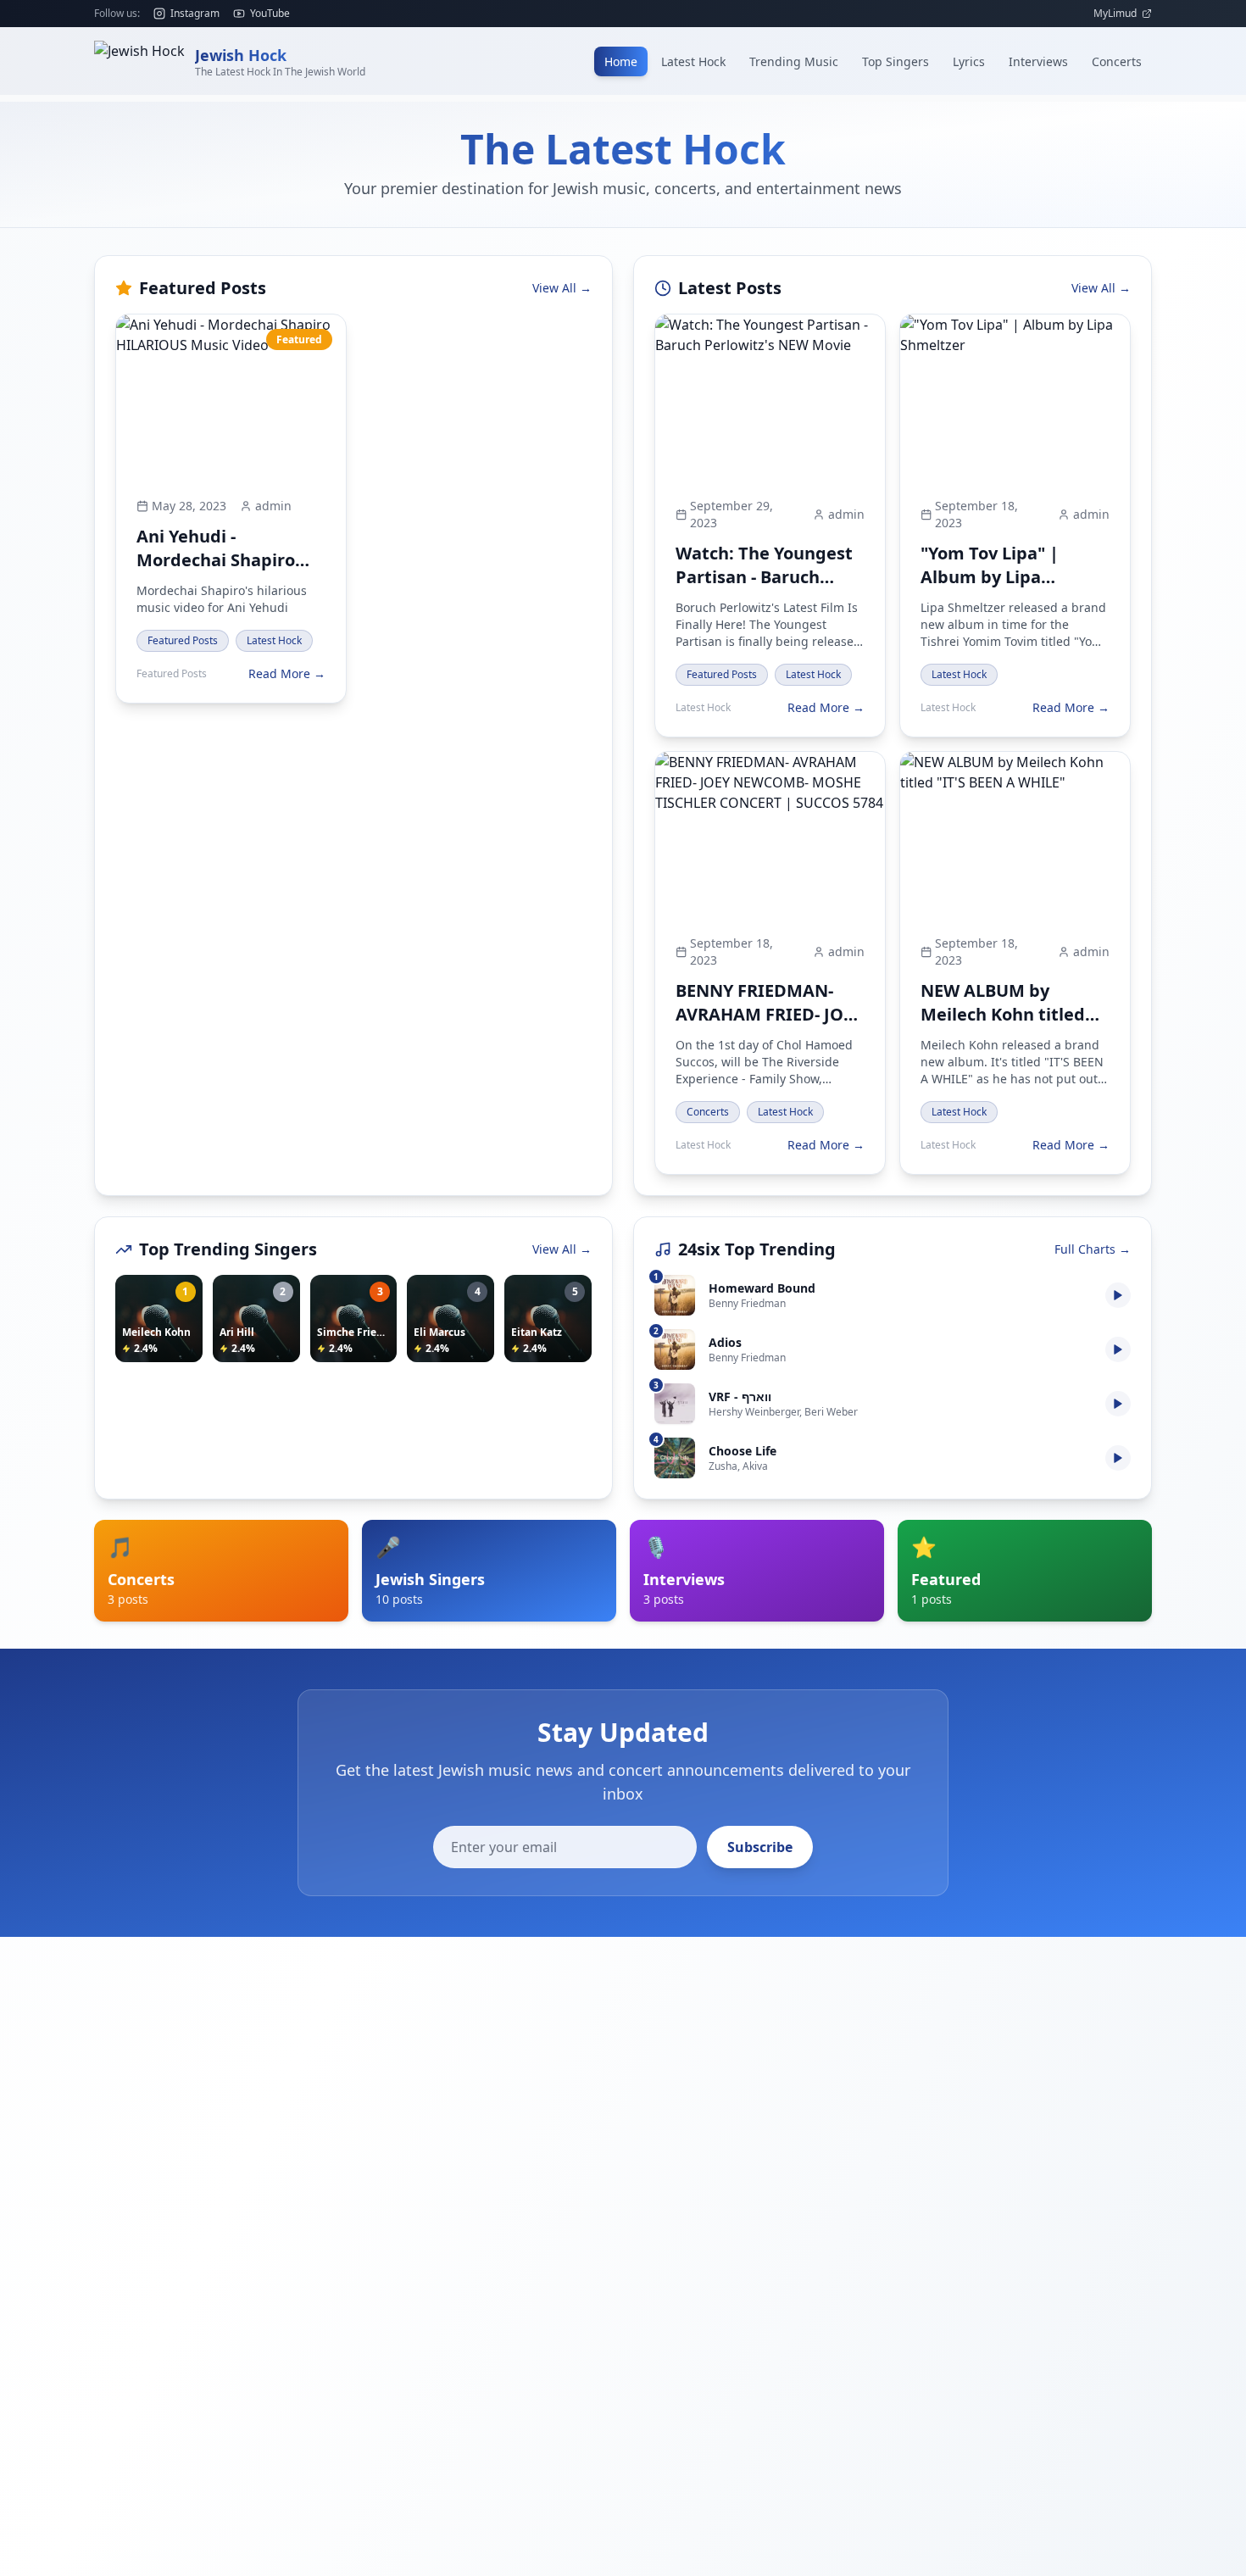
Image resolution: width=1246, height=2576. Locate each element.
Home (621, 61)
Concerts (1117, 61)
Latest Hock (693, 61)
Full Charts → (1093, 1249)
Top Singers (896, 61)
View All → (562, 288)
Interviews (1038, 61)
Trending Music (794, 61)
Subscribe (760, 1847)
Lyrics (969, 61)
